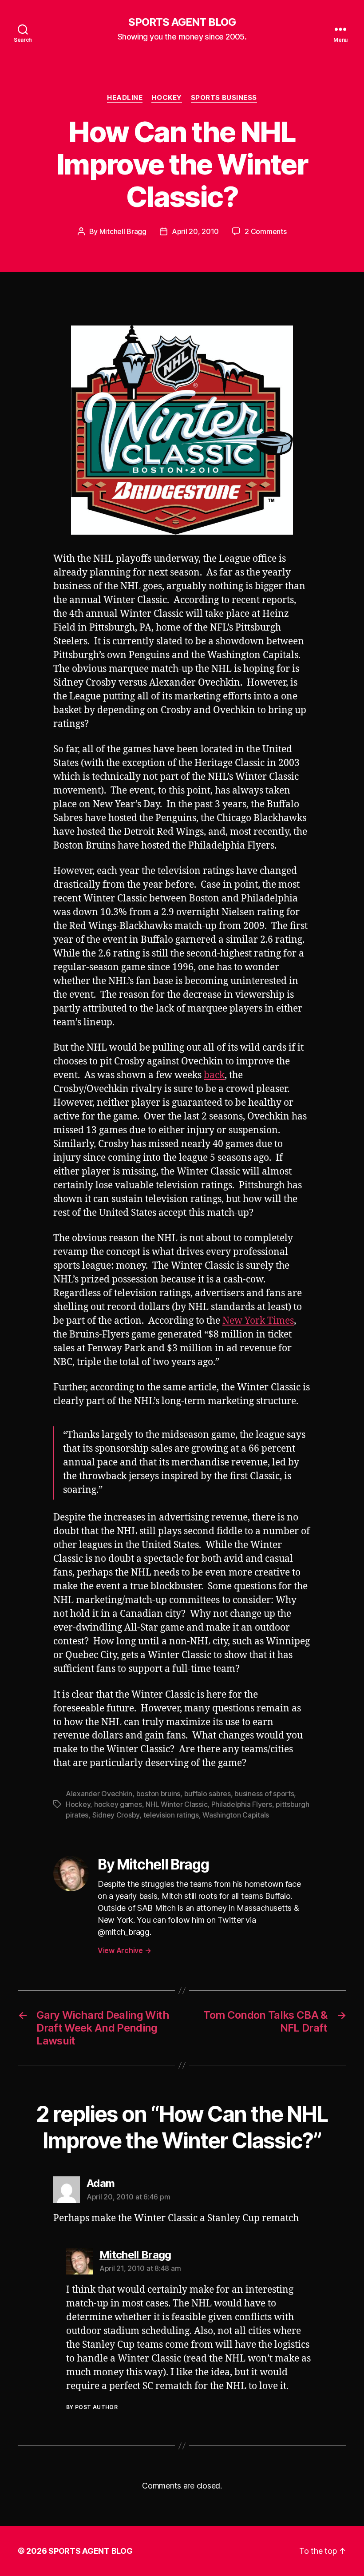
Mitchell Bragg (123, 231)
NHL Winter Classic (176, 1804)
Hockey (166, 98)
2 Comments (265, 231)
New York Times (258, 1321)
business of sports (264, 1794)
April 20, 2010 (195, 231)
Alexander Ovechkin (99, 1794)
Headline (125, 98)
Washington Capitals (236, 1815)
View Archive (124, 1950)
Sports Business (224, 98)
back (214, 1075)
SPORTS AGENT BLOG (182, 22)
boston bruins (158, 1794)
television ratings (171, 1815)
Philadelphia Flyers (242, 1804)
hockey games (118, 1804)
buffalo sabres (208, 1794)
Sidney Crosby (116, 1815)
